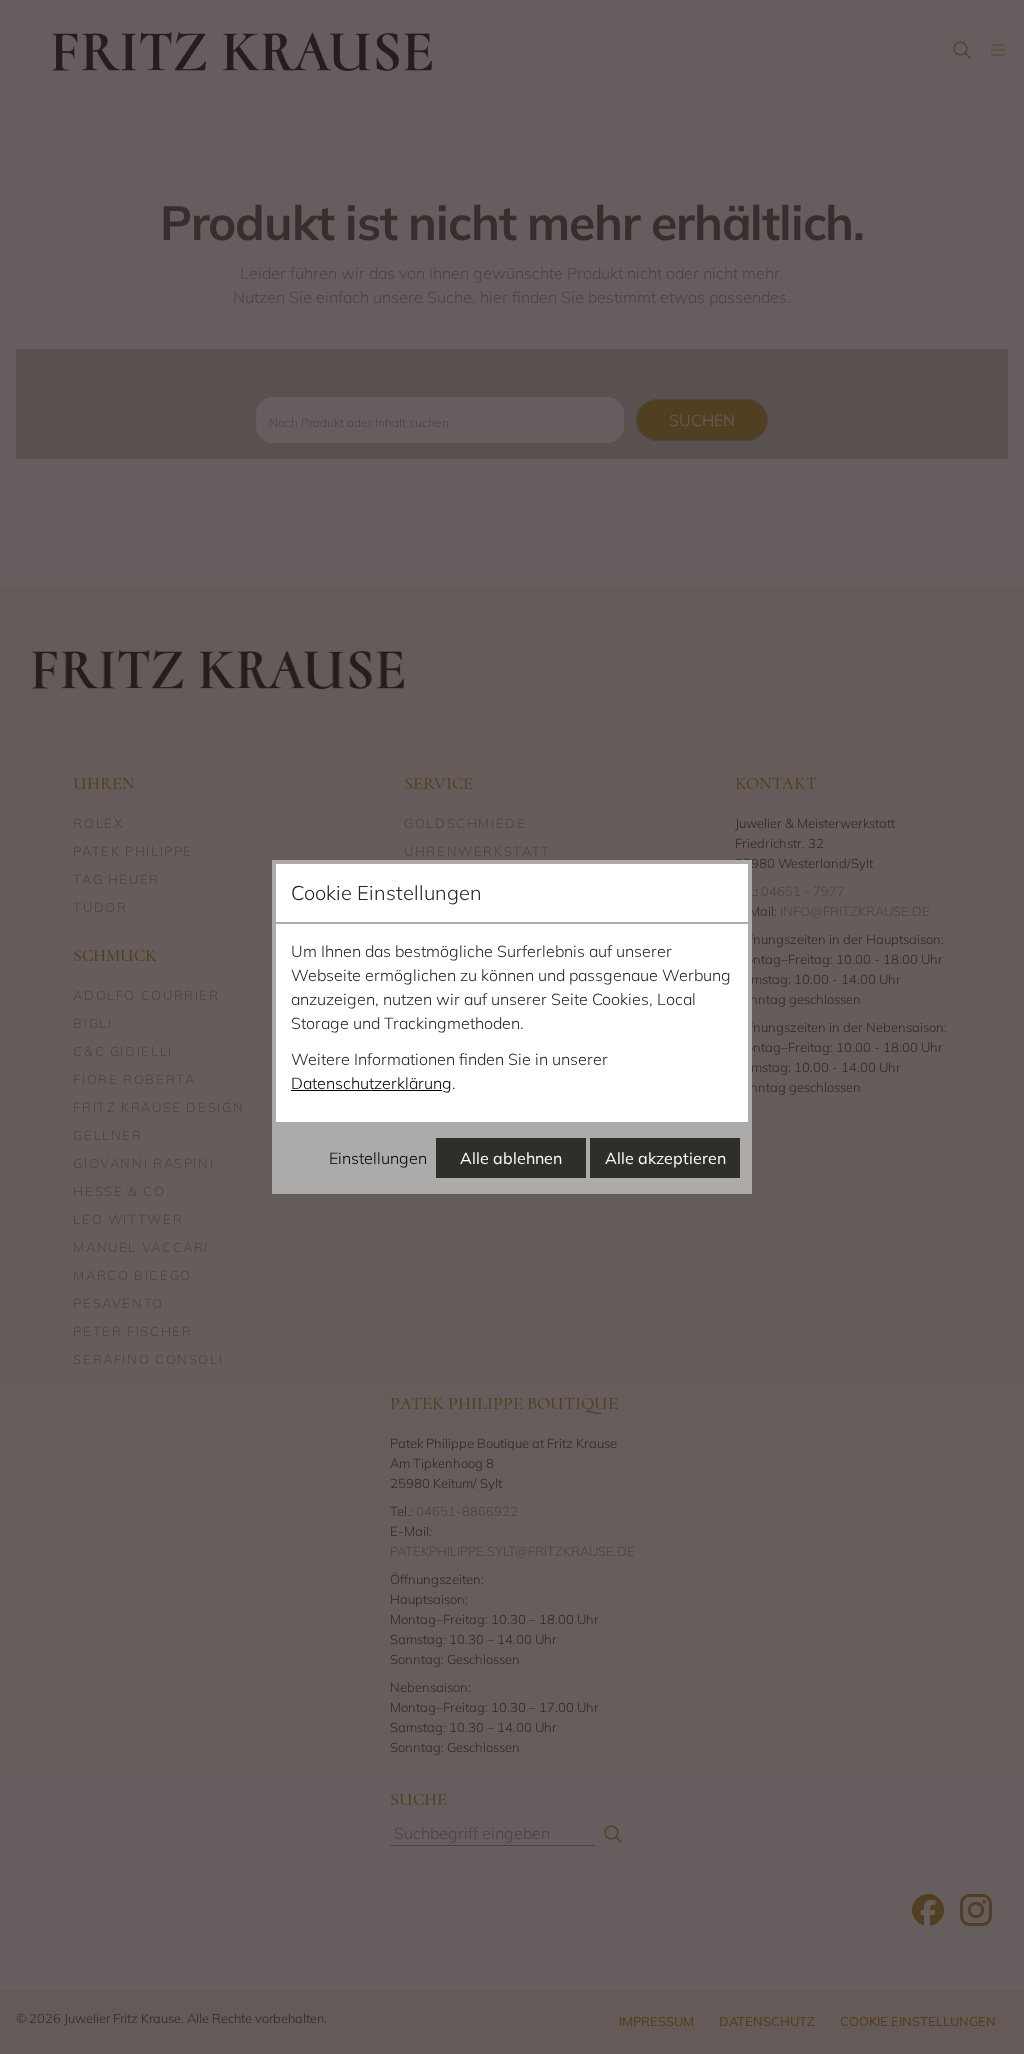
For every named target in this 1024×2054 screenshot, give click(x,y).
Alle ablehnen (511, 1158)
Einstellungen (378, 1158)
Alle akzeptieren (665, 1158)
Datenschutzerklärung (371, 1083)
